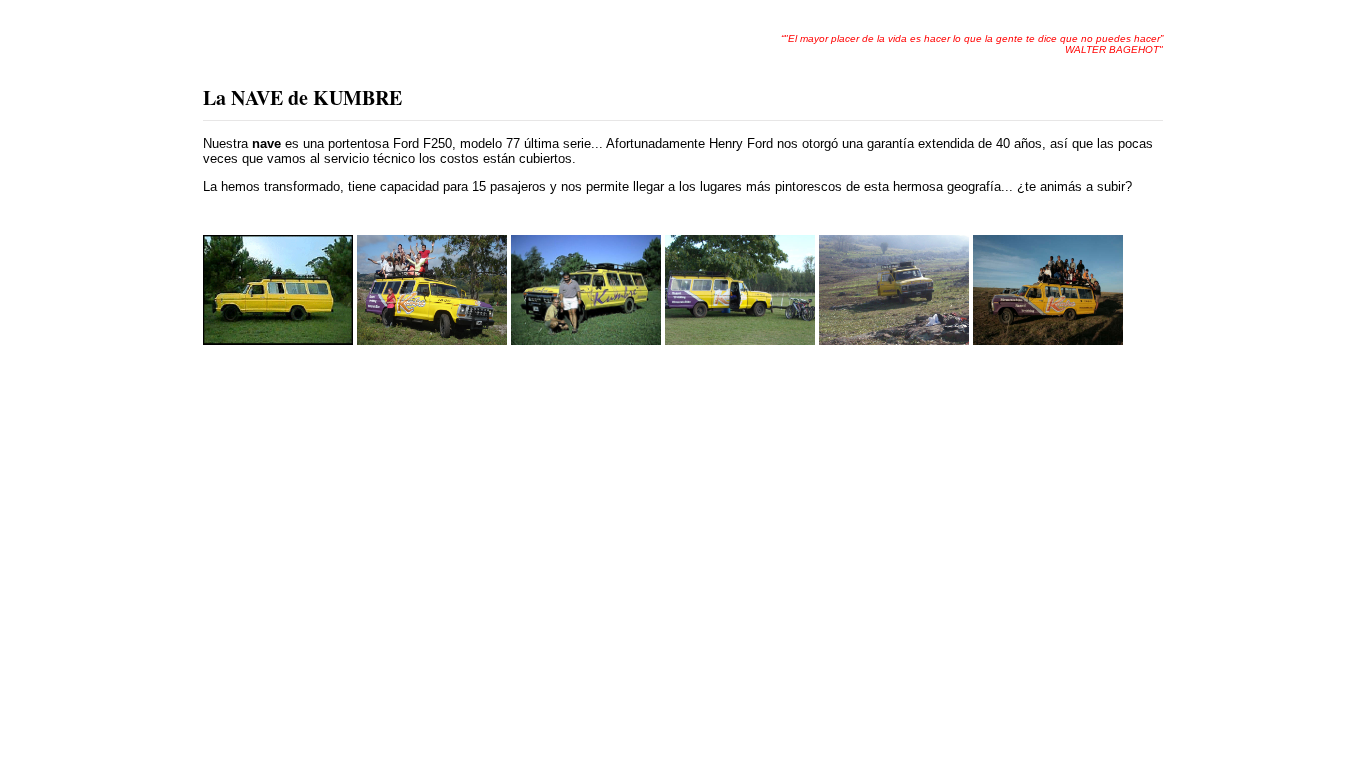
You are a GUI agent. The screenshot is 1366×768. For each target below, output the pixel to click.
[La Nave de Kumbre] (278, 340)
